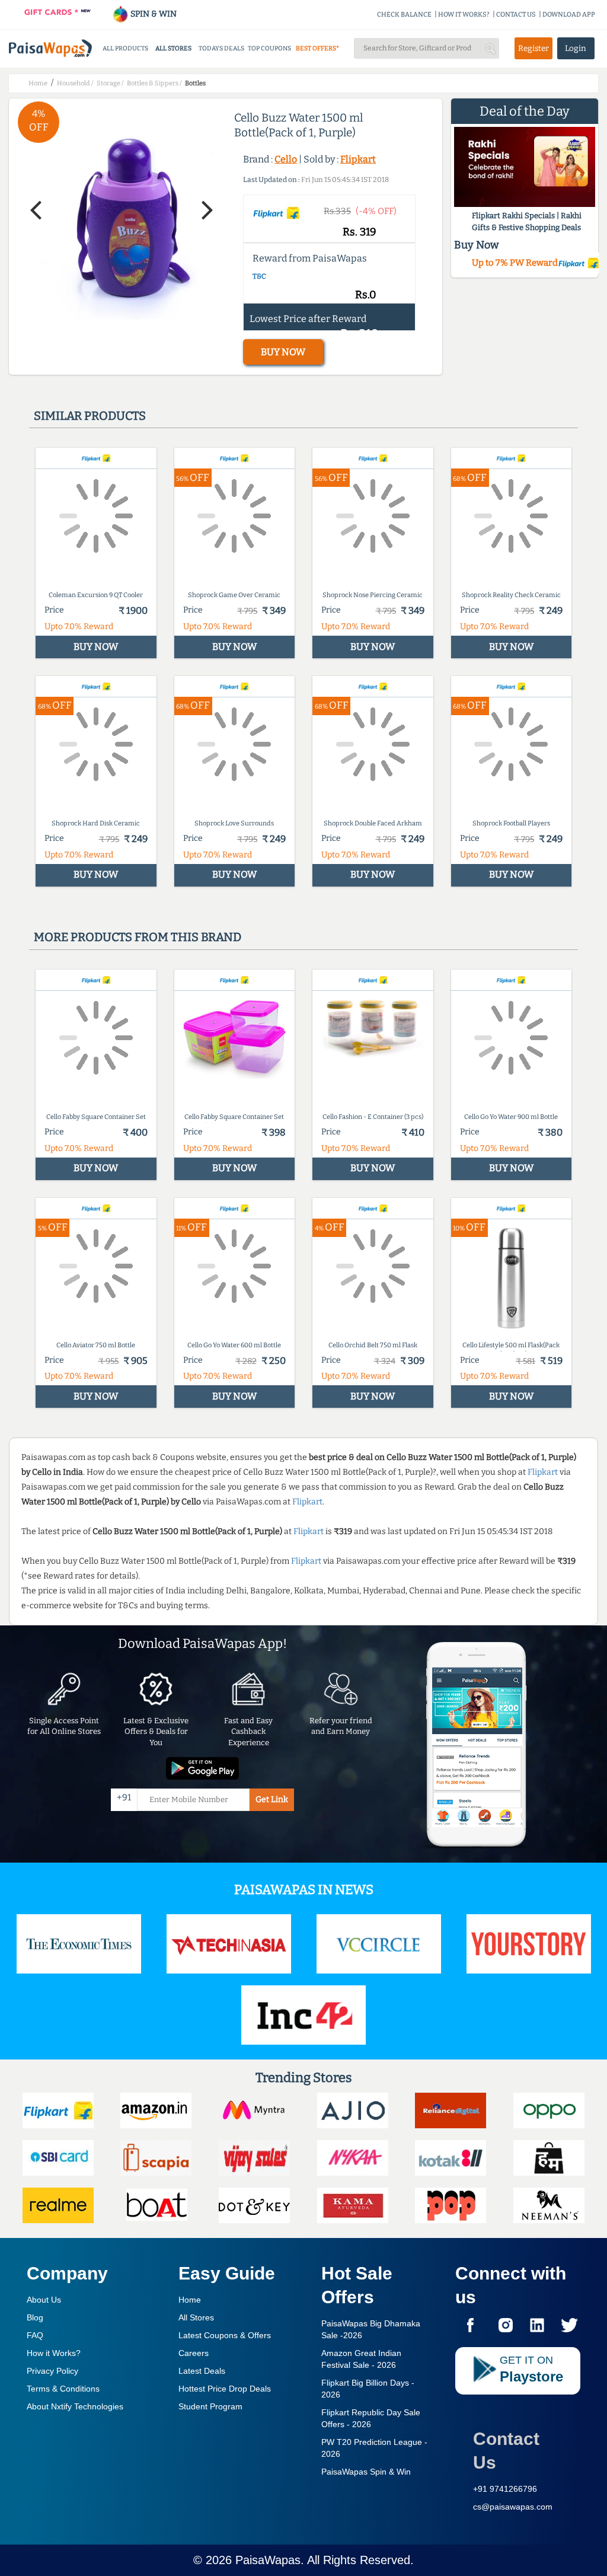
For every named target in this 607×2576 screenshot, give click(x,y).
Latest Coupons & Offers (225, 2335)
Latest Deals (202, 2371)
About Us (44, 2300)
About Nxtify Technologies (75, 2406)
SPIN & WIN (153, 14)
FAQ (35, 2335)
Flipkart (358, 159)
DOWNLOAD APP (569, 15)
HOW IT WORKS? (464, 15)
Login (576, 48)
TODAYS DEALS (221, 48)
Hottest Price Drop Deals (225, 2389)
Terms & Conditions (63, 2389)
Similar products (90, 416)
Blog (35, 2317)
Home (190, 2300)
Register (533, 48)
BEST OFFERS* (317, 48)
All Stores (196, 2317)
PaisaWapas (268, 2560)
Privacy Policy (52, 2371)
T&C (259, 276)
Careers (194, 2353)
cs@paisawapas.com (513, 2507)
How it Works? (54, 2353)
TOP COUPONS (269, 48)
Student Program (210, 2406)
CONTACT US (516, 15)
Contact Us (506, 2451)
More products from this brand (138, 937)
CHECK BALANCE (404, 15)
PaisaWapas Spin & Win (366, 2472)
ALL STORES (173, 48)
